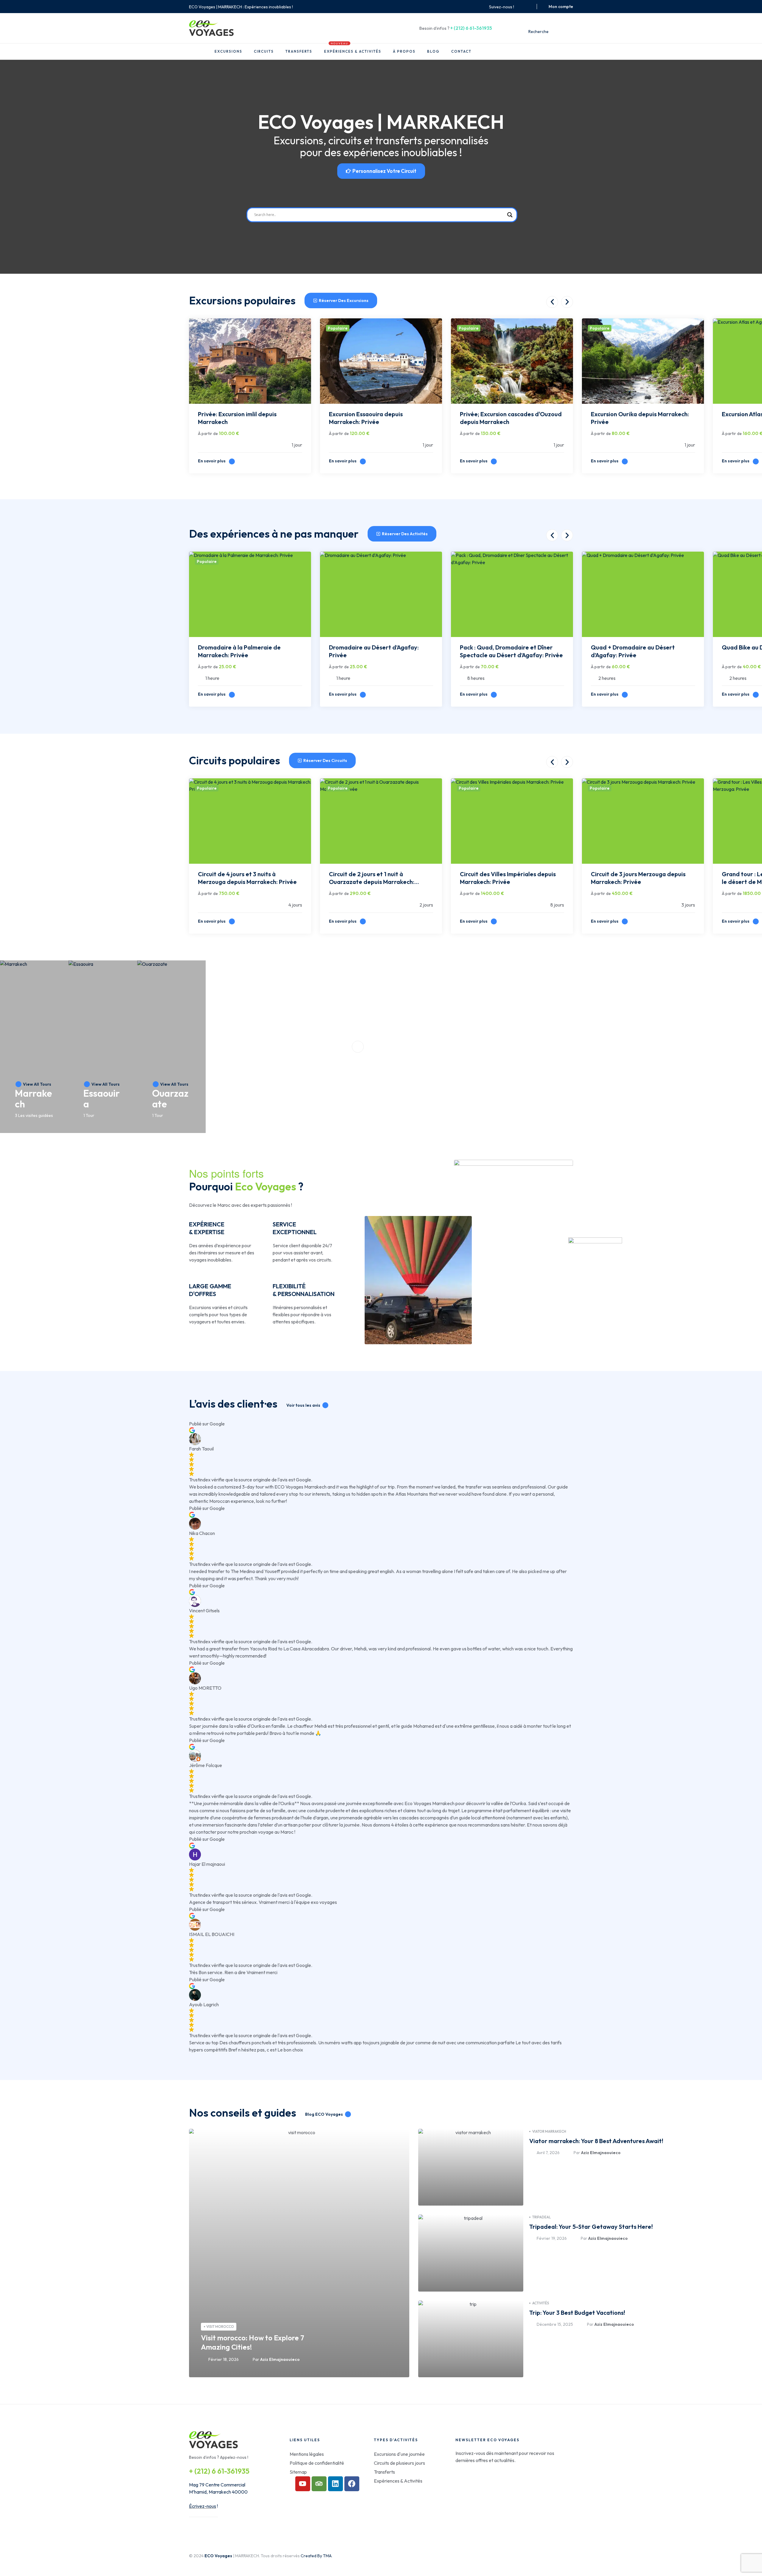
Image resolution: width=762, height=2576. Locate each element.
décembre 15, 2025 (555, 2324)
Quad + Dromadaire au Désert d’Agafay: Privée (633, 651)
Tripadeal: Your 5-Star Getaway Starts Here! (591, 2227)
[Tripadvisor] (319, 2484)
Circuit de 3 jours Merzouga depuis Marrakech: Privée (638, 878)
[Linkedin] (335, 2484)
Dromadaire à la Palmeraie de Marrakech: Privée (239, 651)
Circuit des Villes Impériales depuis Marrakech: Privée (508, 878)
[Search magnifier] (510, 215)
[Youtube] (303, 2484)
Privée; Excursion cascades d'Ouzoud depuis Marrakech (511, 418)
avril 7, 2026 (548, 2153)
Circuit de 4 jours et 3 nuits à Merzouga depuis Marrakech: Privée (247, 878)
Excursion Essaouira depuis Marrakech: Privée (366, 418)
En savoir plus (212, 461)
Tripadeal (542, 2217)
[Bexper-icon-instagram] (528, 7)
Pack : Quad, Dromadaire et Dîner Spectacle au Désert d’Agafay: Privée (511, 651)
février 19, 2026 (552, 2238)
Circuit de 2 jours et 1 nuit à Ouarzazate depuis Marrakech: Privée (372, 879)
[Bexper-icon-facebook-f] (521, 7)
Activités (541, 2303)
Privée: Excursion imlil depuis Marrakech (237, 418)
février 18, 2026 (224, 2359)
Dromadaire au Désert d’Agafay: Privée (374, 651)
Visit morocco (220, 2327)
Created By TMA (316, 2556)
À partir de (208, 433)
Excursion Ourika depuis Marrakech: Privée (640, 418)
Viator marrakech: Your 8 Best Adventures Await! (596, 2141)
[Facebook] (352, 2484)
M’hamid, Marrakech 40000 (218, 2492)
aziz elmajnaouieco (280, 2359)
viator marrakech (549, 2131)
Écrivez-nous (203, 2506)
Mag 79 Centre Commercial (217, 2485)
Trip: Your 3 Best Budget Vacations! (577, 2313)
